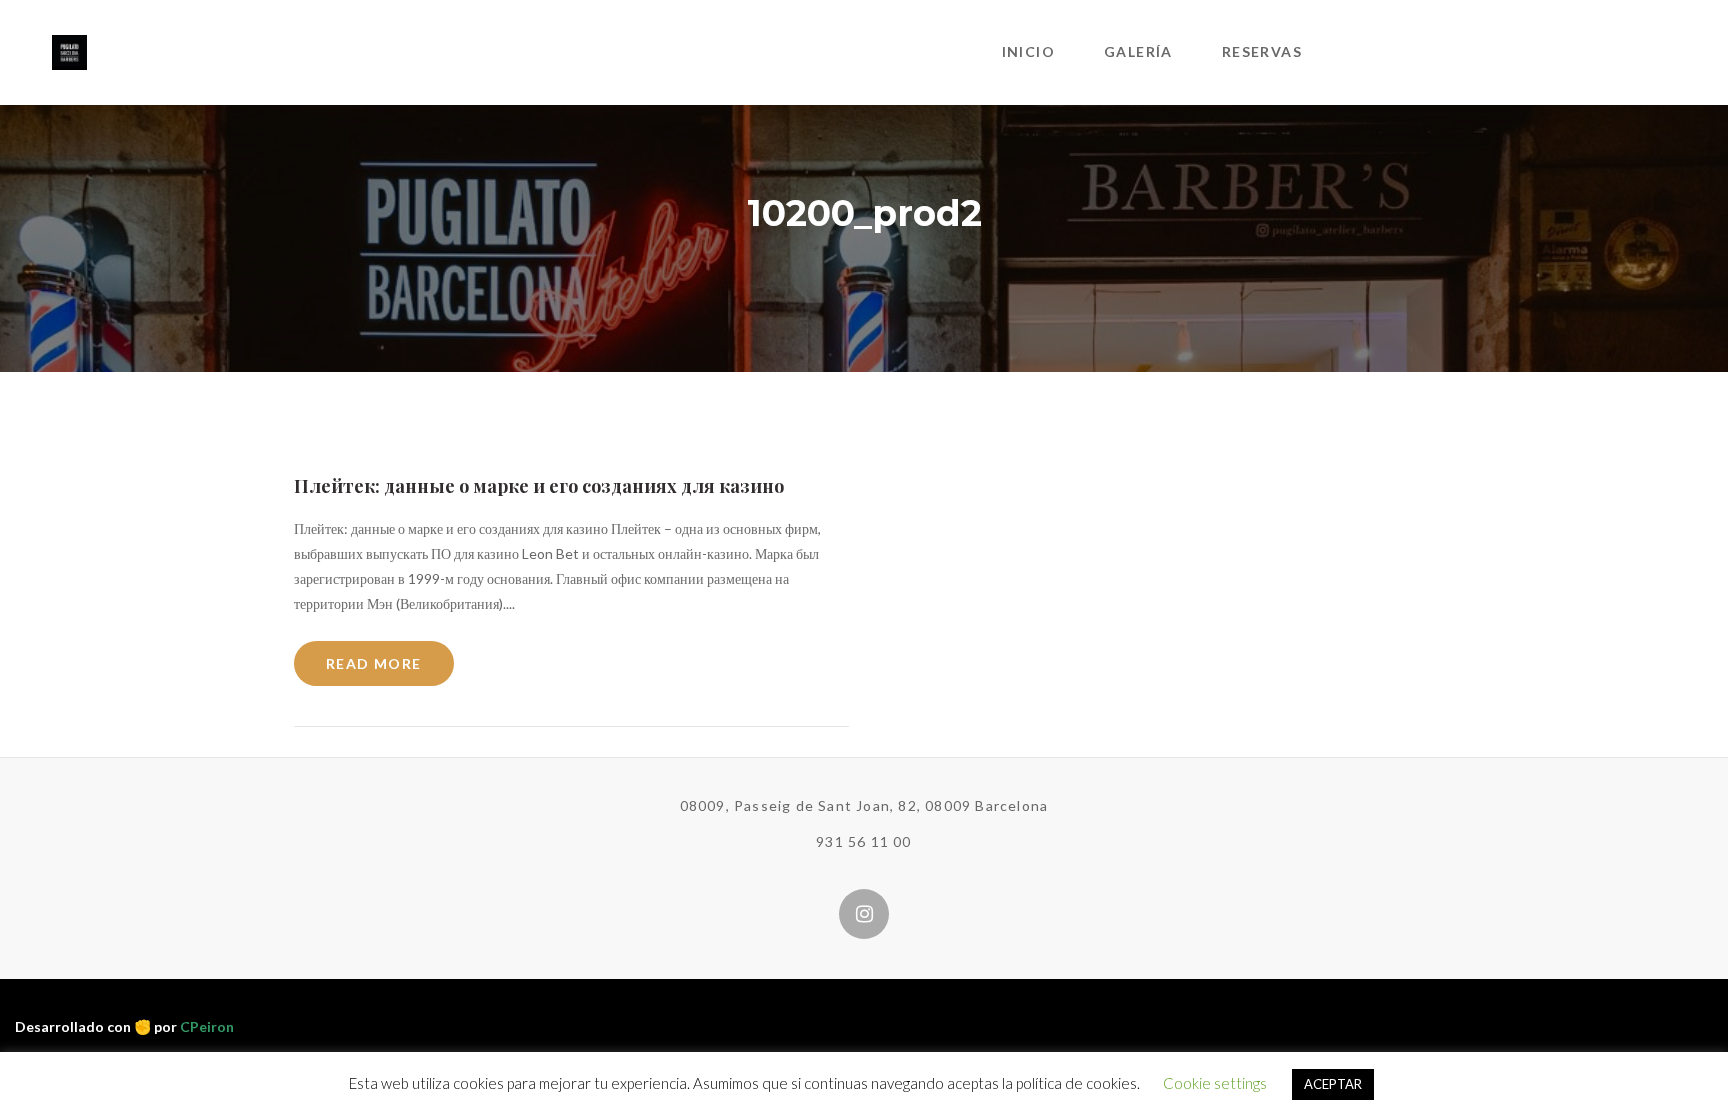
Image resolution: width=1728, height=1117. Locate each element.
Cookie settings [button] (1215, 1083)
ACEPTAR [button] (1333, 1084)
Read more (374, 663)
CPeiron (207, 1026)
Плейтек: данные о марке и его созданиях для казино (539, 486)
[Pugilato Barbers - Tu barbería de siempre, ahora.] (69, 50)
